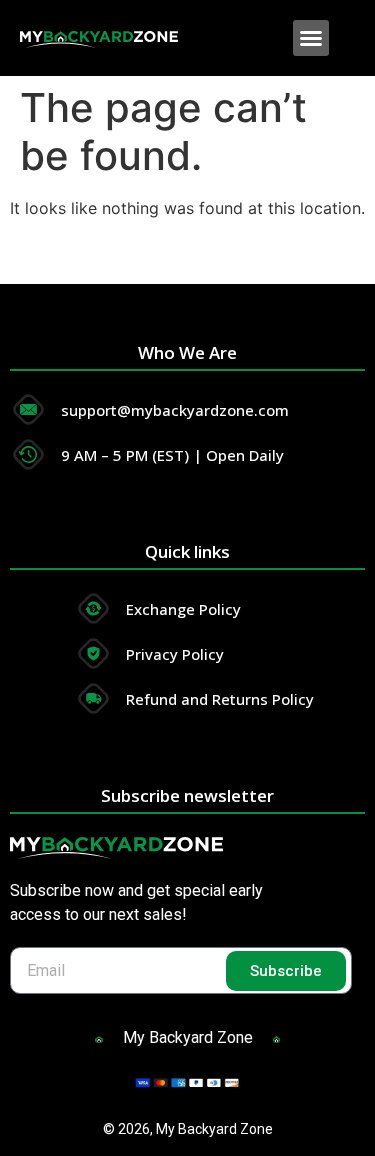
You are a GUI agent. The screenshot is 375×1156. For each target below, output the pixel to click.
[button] (311, 38)
